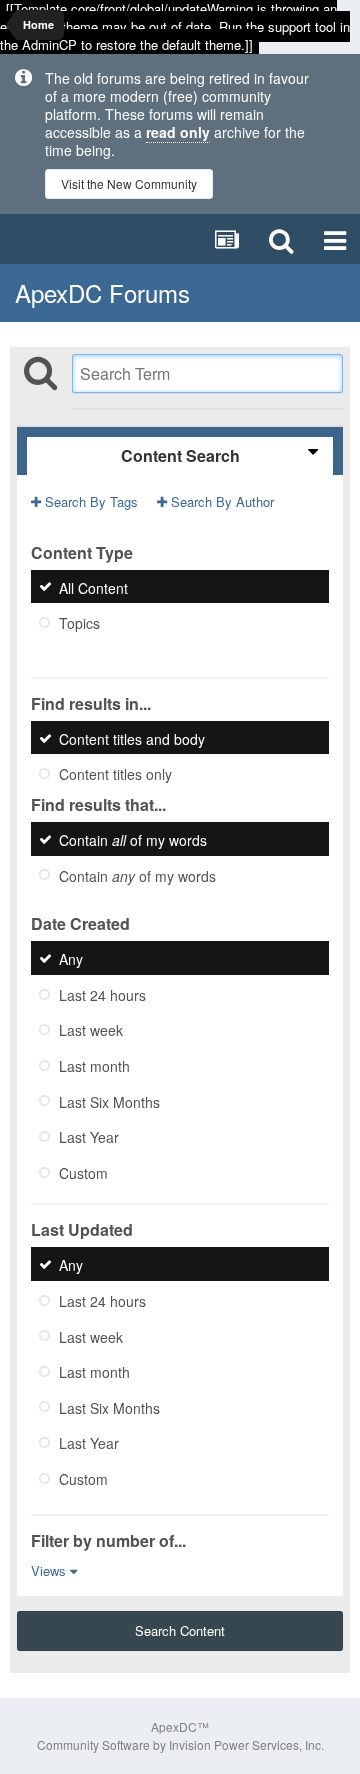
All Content (93, 587)
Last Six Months (109, 1101)
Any (71, 959)
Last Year (89, 1137)
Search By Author (220, 501)
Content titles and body (132, 738)
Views (50, 1570)
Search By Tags (89, 501)
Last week (91, 1030)
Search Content (180, 1630)
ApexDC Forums (102, 292)
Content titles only (115, 774)
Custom (83, 1172)
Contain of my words (133, 840)
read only (178, 132)
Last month (94, 1066)
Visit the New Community (129, 183)
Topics (79, 623)
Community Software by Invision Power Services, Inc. (180, 1744)
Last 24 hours (102, 994)
